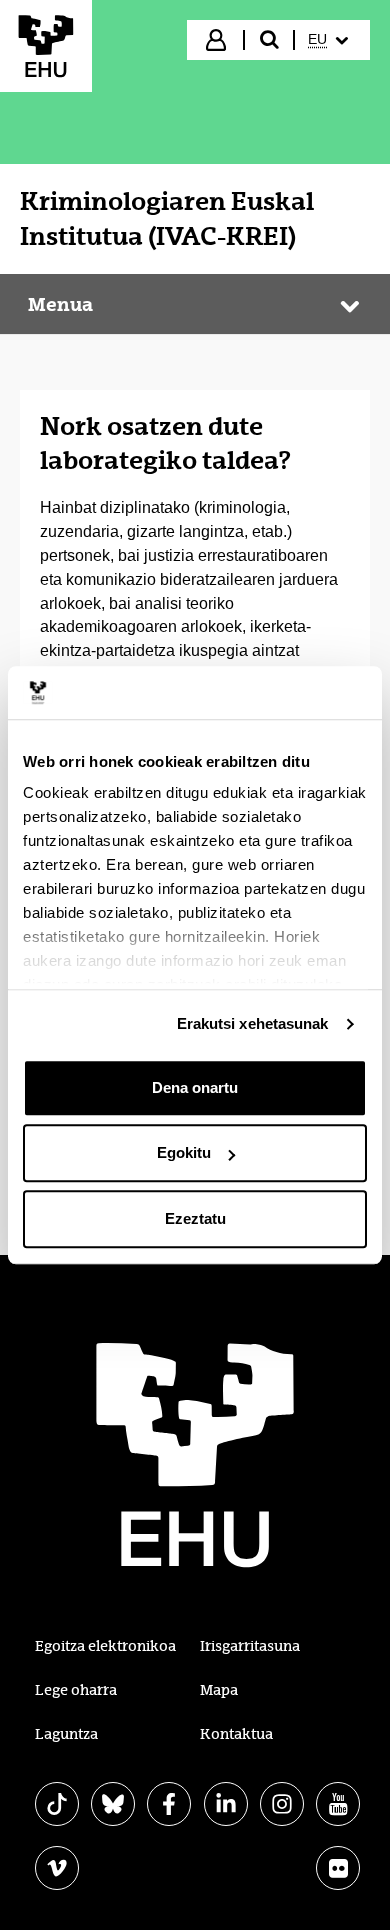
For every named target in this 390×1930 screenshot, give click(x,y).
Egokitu (184, 1152)
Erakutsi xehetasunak (253, 1023)
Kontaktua (236, 1734)
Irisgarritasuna (250, 1646)
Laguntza (66, 1734)
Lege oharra (76, 1690)
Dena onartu (195, 1087)
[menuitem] (330, 40)
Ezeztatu (195, 1218)
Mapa (219, 1690)
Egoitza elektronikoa (105, 1646)
